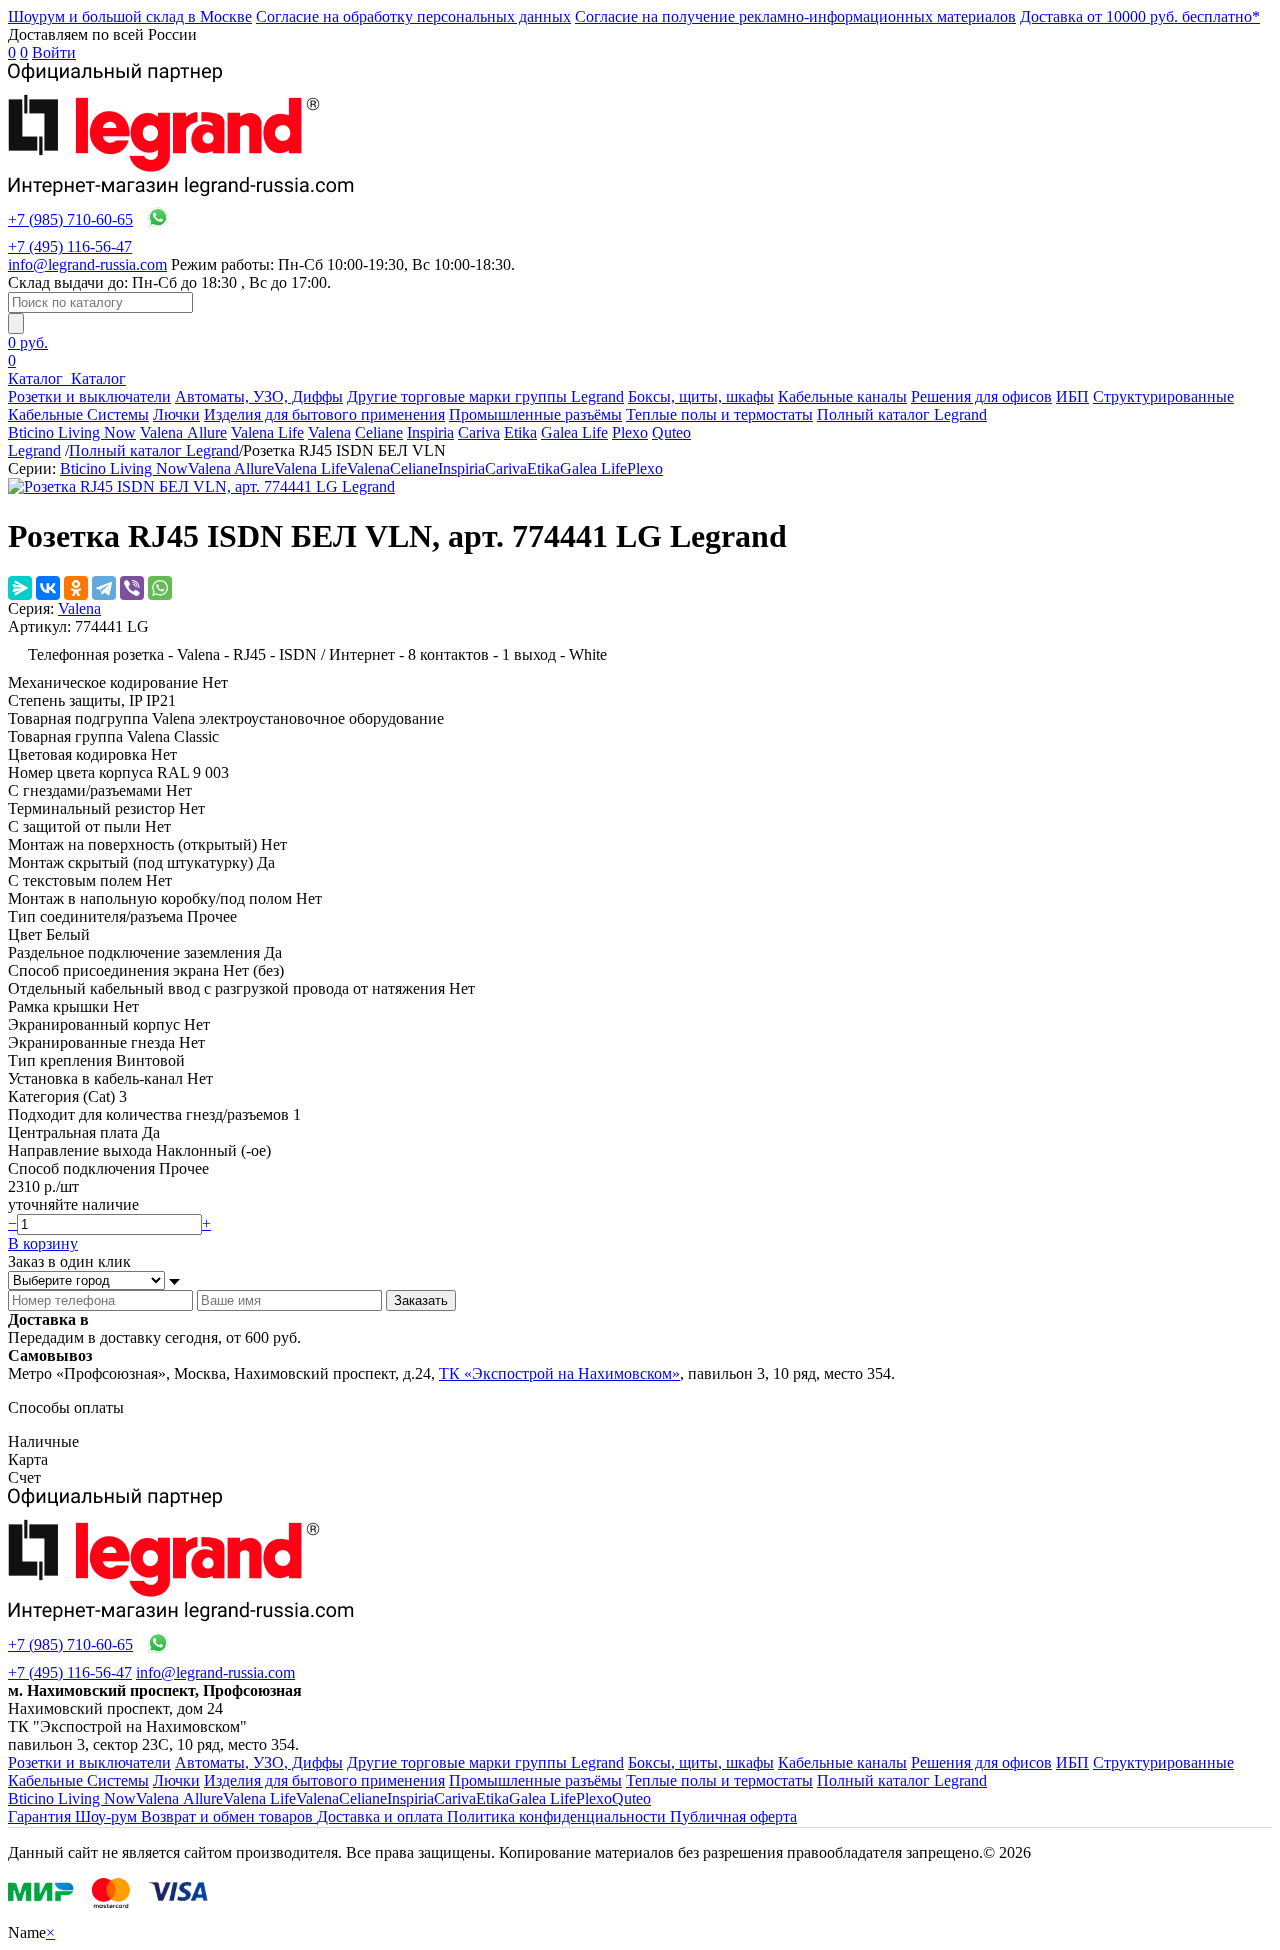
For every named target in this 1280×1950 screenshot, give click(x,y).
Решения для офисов (981, 396)
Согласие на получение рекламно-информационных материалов (795, 16)
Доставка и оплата (382, 1816)
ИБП (1072, 396)
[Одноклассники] (76, 588)
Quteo (671, 432)
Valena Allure (183, 432)
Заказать (421, 1300)
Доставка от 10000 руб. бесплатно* (1140, 16)
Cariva (479, 432)
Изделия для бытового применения (324, 414)
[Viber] (132, 588)
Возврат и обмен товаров (229, 1816)
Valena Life (267, 432)
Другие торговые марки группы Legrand (485, 396)
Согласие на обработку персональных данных (413, 16)
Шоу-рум (108, 1816)
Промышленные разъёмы (535, 414)
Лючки (176, 414)
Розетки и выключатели (89, 396)
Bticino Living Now (72, 432)
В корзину (43, 1243)
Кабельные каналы (842, 396)
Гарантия (41, 1816)
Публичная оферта (733, 1816)
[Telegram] (104, 588)
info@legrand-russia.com (87, 264)
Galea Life (574, 432)
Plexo (630, 432)
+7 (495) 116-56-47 (70, 246)
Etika (520, 432)
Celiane (379, 432)
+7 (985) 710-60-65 (70, 219)
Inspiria (430, 432)
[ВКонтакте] (48, 588)
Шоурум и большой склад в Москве (130, 16)
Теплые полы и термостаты (719, 414)
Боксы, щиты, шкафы (701, 396)
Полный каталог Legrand (902, 414)
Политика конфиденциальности (558, 1816)
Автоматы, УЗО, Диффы (259, 396)
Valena (329, 432)
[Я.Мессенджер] (20, 588)
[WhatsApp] (160, 588)
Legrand (34, 450)
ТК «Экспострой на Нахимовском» (559, 1373)
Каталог (37, 378)
